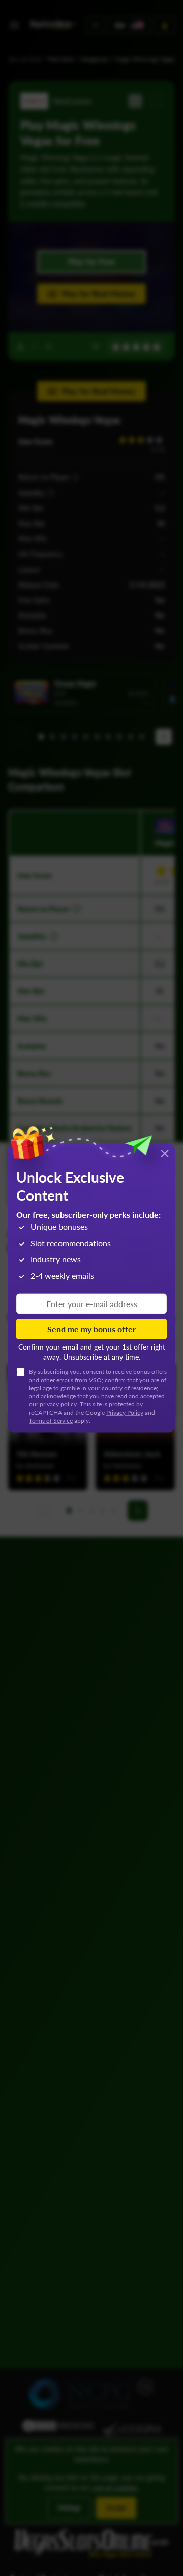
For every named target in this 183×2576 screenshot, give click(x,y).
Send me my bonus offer (91, 1329)
